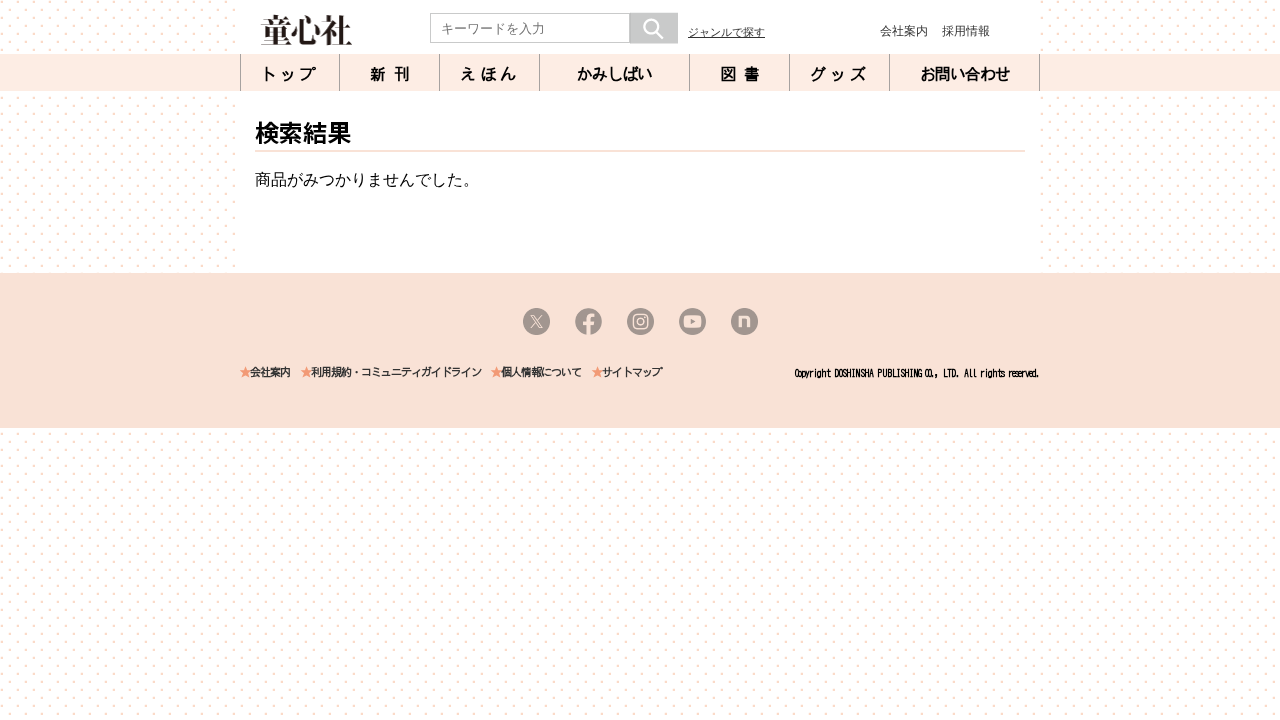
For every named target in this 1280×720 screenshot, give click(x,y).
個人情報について (541, 372)
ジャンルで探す (726, 32)
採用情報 (966, 31)
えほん (490, 74)
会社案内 (904, 31)
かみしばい (614, 74)
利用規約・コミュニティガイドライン (396, 372)
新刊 (394, 74)
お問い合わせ (965, 74)
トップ (290, 74)
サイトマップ (632, 372)
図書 (744, 74)
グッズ (840, 74)
